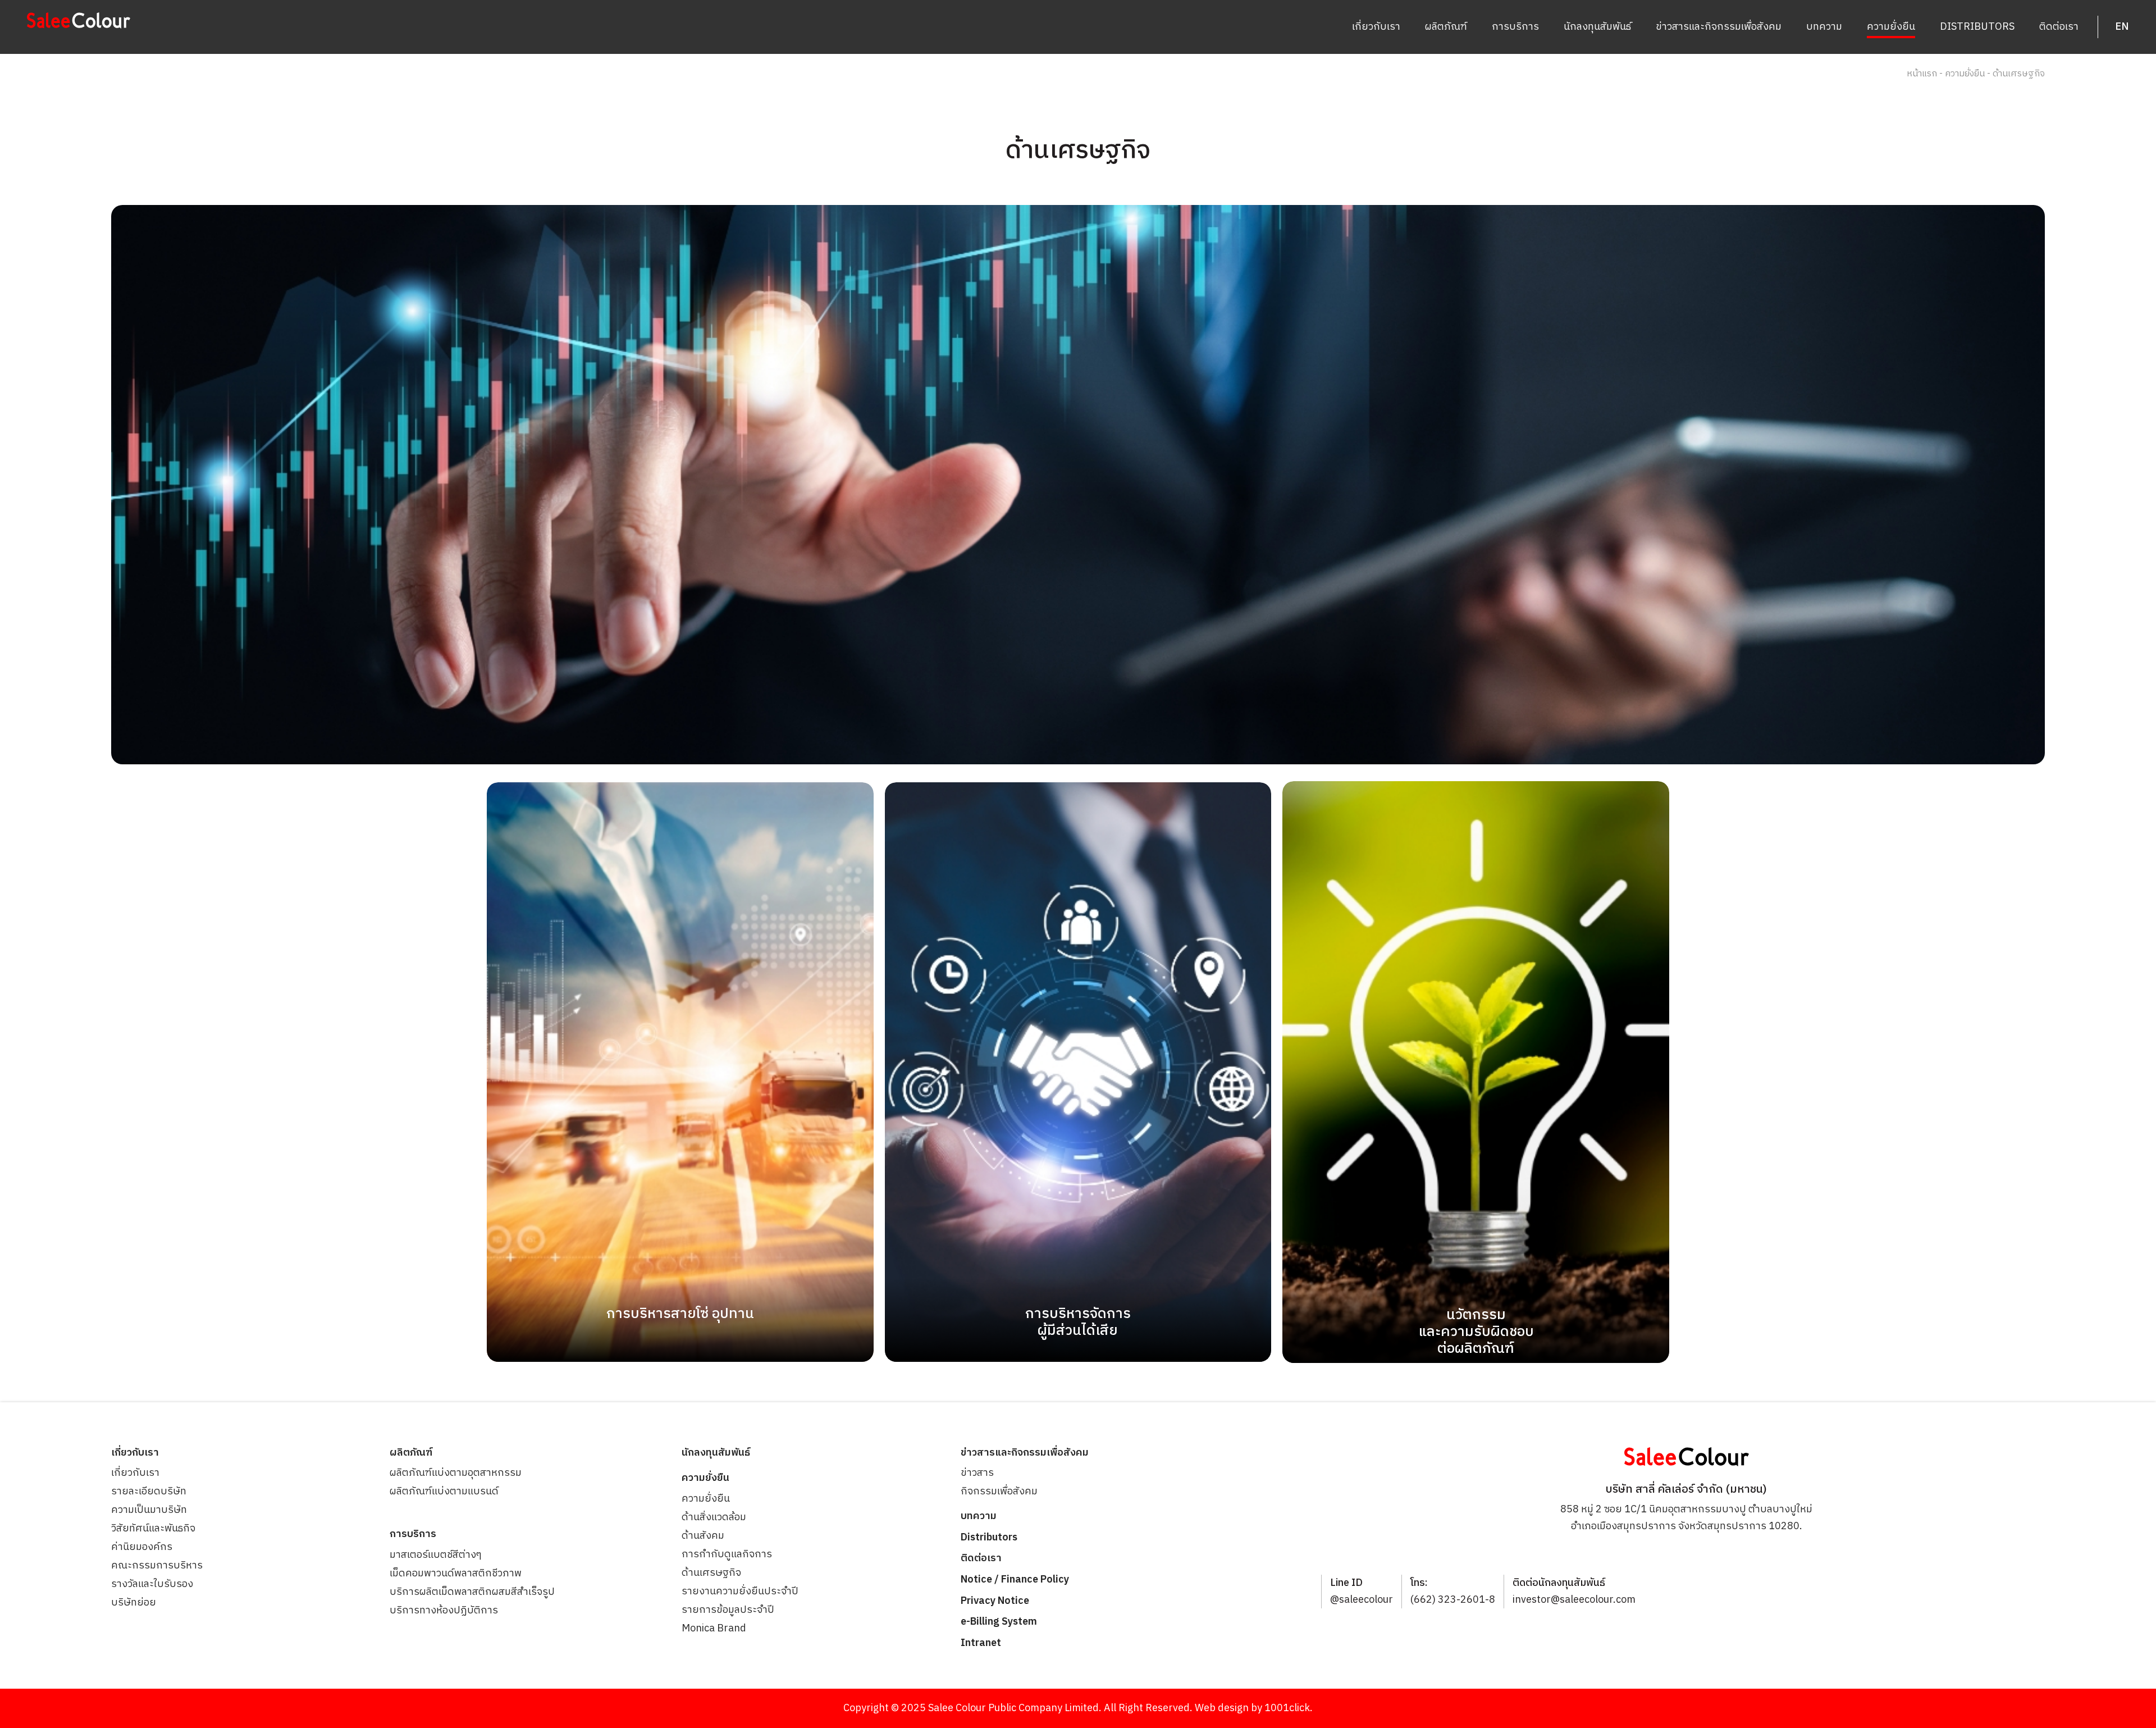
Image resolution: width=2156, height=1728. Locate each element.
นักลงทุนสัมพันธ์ (1597, 27)
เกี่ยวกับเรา (1376, 27)
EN (2122, 27)
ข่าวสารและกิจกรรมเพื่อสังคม (1719, 27)
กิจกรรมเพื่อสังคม (999, 1492)
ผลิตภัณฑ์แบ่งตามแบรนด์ (444, 1492)
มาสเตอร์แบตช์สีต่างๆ (436, 1555)
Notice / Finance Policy (1015, 1580)
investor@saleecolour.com (1574, 1600)
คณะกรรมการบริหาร (157, 1566)
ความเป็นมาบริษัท (149, 1510)
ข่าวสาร (977, 1473)
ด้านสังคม (703, 1536)
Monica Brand (714, 1629)
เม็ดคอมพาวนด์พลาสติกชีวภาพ (456, 1574)
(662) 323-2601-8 (1453, 1600)
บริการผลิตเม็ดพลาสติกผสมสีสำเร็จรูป (472, 1592)
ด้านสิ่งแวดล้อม (714, 1517)
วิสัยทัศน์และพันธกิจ (153, 1529)
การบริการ (1515, 27)
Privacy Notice (995, 1601)
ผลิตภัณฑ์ (1446, 27)
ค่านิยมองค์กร (142, 1547)
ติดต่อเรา (2059, 27)
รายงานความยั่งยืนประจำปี (740, 1592)
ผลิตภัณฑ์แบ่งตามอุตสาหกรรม (456, 1473)
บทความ (1824, 27)
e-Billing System (999, 1622)
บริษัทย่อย (134, 1603)
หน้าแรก (1922, 74)
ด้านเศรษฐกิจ (711, 1573)
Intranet (981, 1643)
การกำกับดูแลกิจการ (727, 1554)
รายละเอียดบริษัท (149, 1492)
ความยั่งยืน (1891, 27)
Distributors (1977, 27)
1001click (1287, 1708)
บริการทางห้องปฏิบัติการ (444, 1611)
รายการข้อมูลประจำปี (728, 1610)
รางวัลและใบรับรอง (152, 1584)
